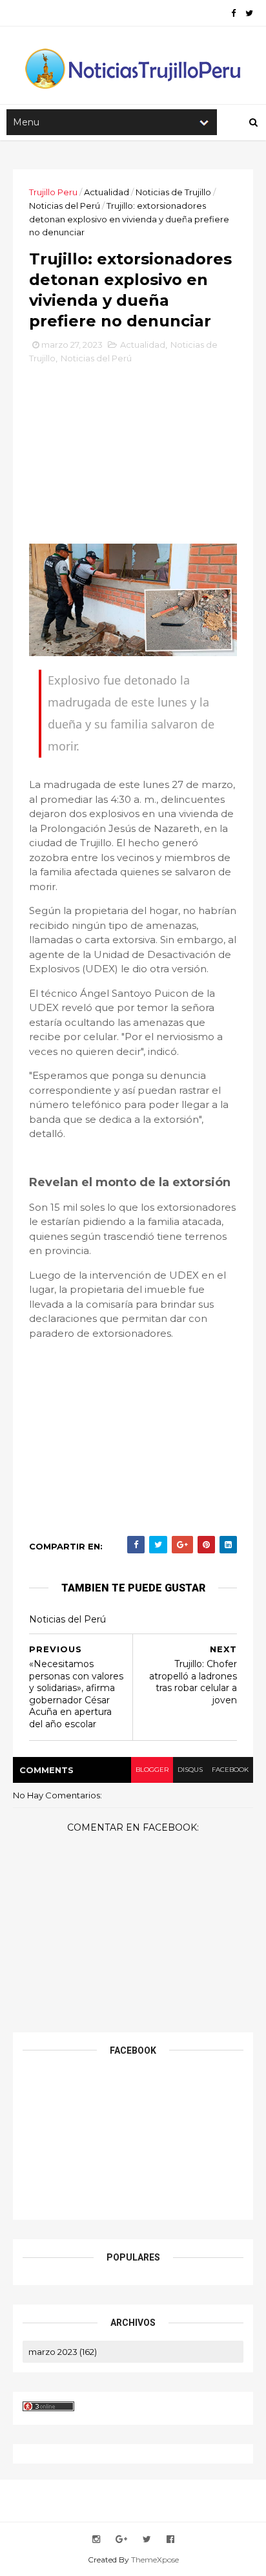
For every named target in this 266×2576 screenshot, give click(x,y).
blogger (152, 1770)
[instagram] (96, 2539)
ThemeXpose (155, 2560)
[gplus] (121, 2539)
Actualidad (107, 192)
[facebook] (233, 13)
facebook (230, 1770)
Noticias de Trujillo (173, 192)
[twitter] (249, 13)
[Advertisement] (133, 459)
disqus (190, 1770)
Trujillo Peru (53, 192)
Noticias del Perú (65, 206)
